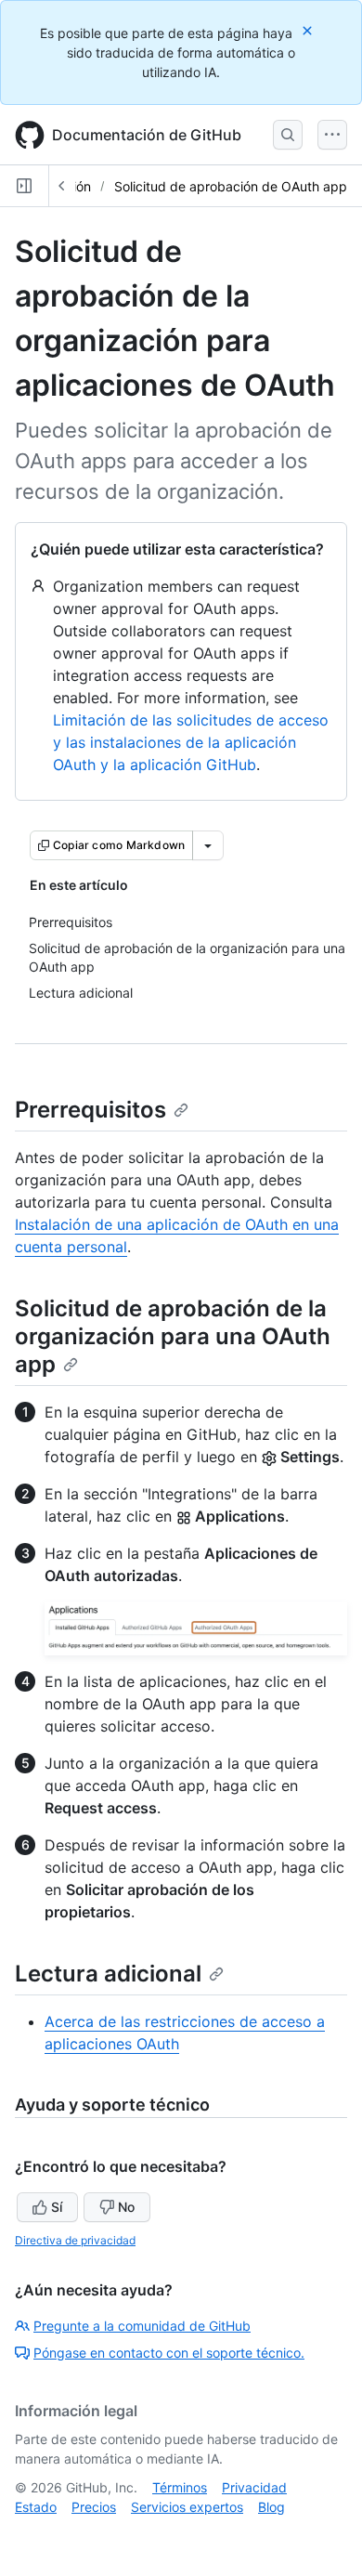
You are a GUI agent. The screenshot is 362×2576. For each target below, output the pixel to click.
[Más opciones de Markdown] (208, 845)
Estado (36, 2507)
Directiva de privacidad (75, 2240)
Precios (94, 2507)
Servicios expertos (187, 2507)
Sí (57, 2207)
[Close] (309, 30)
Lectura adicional (108, 1974)
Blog (271, 2507)
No (126, 2207)
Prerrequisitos (90, 1110)
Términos (180, 2487)
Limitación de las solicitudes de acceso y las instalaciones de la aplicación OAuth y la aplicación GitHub (191, 742)
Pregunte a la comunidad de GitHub (142, 2326)
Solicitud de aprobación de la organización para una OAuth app (173, 1336)
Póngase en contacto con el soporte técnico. (169, 2353)
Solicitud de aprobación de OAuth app (231, 186)
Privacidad (254, 2487)
